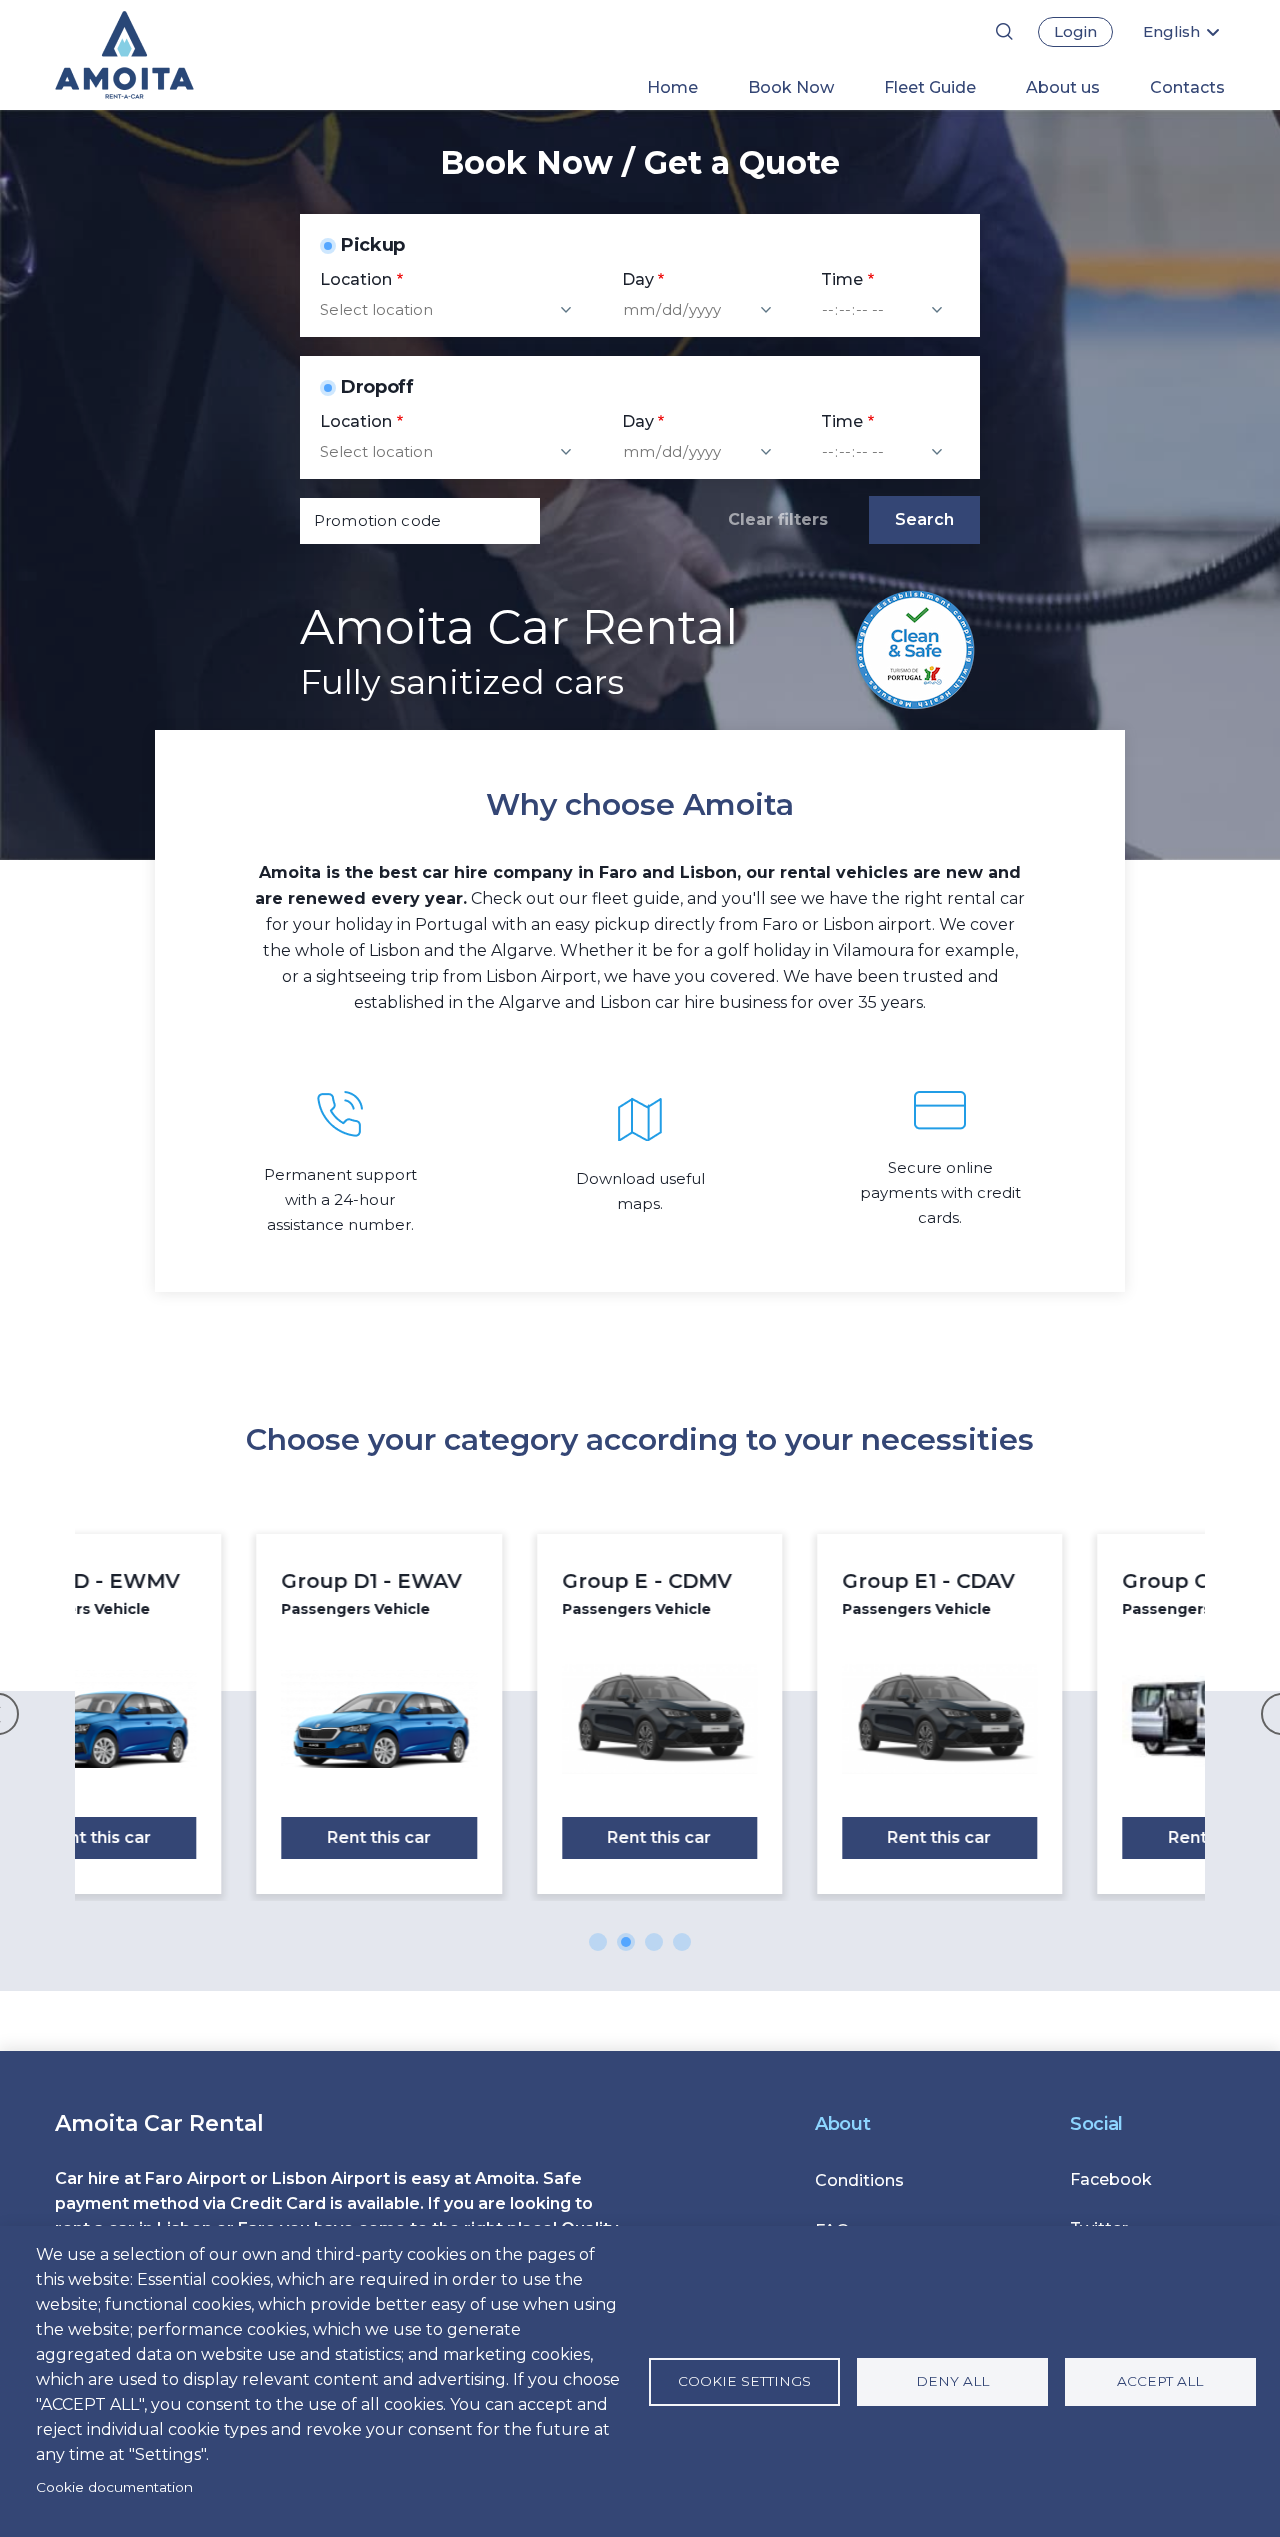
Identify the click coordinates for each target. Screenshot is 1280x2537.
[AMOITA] (157, 55)
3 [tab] (654, 1942)
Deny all (952, 2381)
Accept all (1160, 2381)
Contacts (1187, 87)
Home (672, 87)
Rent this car (222, 1837)
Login (1075, 31)
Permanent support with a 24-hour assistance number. (340, 1199)
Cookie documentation (114, 2487)
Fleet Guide (930, 87)
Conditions (859, 2180)
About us (1063, 87)
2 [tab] (626, 1942)
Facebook (1111, 2179)
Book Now (791, 87)
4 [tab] (682, 1942)
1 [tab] (598, 1942)
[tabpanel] (221, 1714)
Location (356, 279)
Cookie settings (744, 2381)
